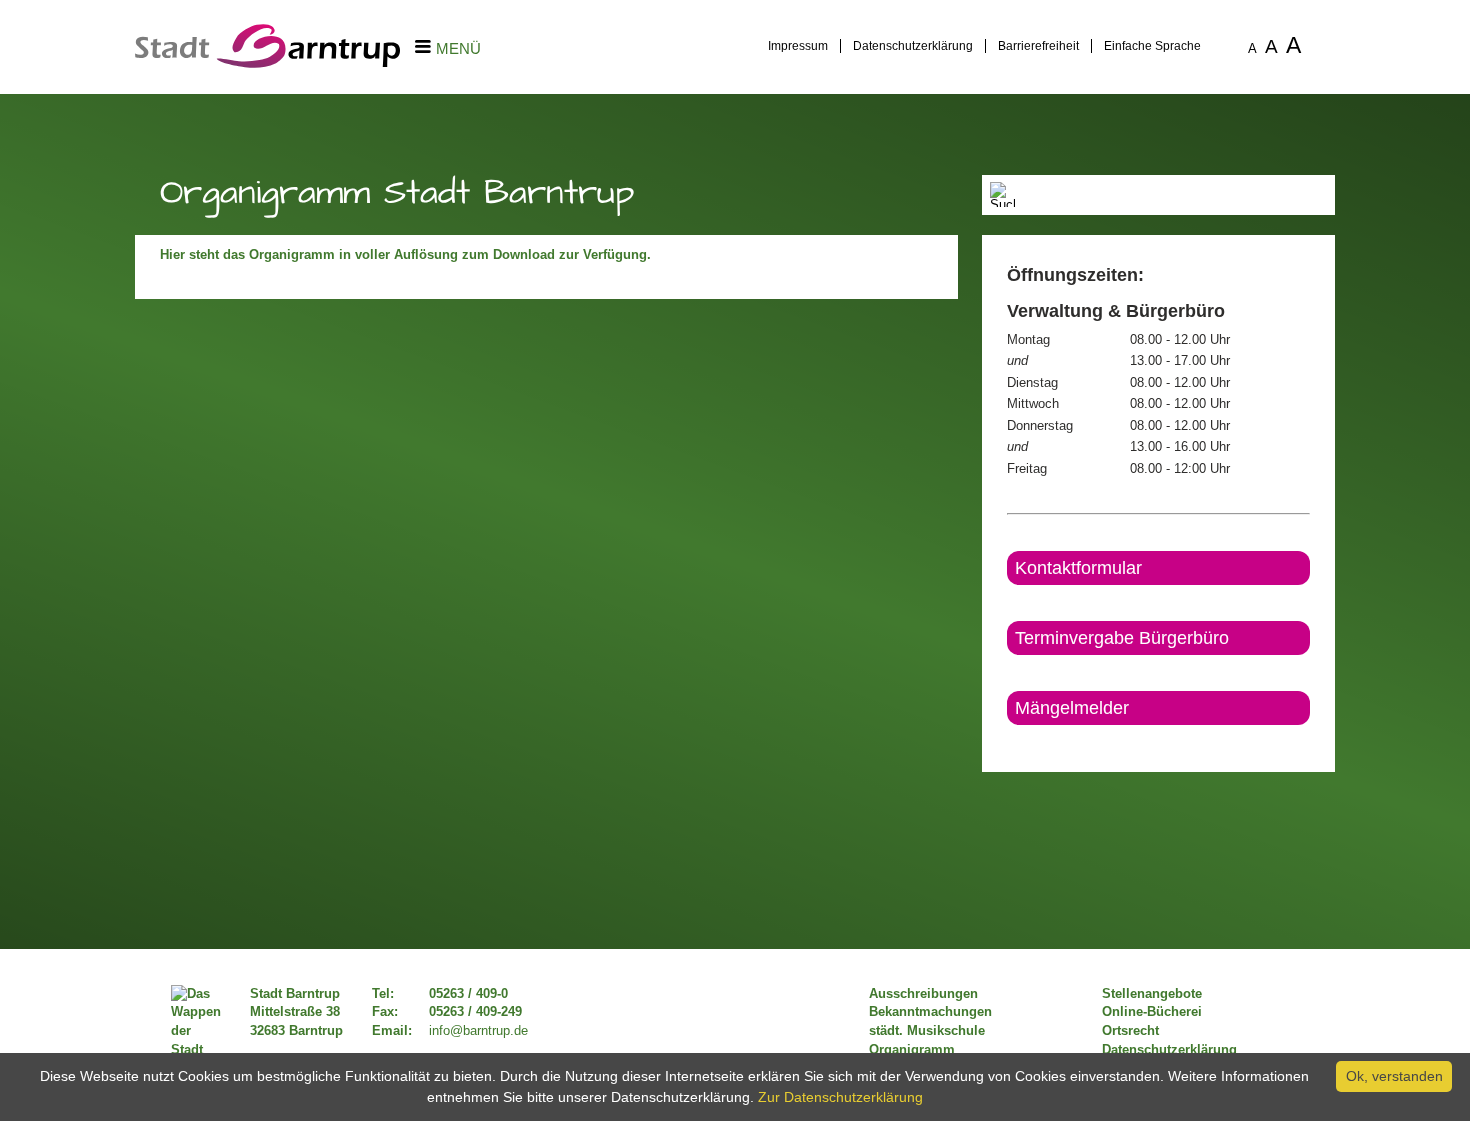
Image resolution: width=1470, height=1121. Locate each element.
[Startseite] (267, 63)
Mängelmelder (1072, 708)
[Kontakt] (1008, 742)
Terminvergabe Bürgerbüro (1122, 638)
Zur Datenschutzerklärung (840, 1097)
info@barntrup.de (478, 1031)
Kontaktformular (1078, 568)
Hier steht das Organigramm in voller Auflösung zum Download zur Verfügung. (407, 255)
